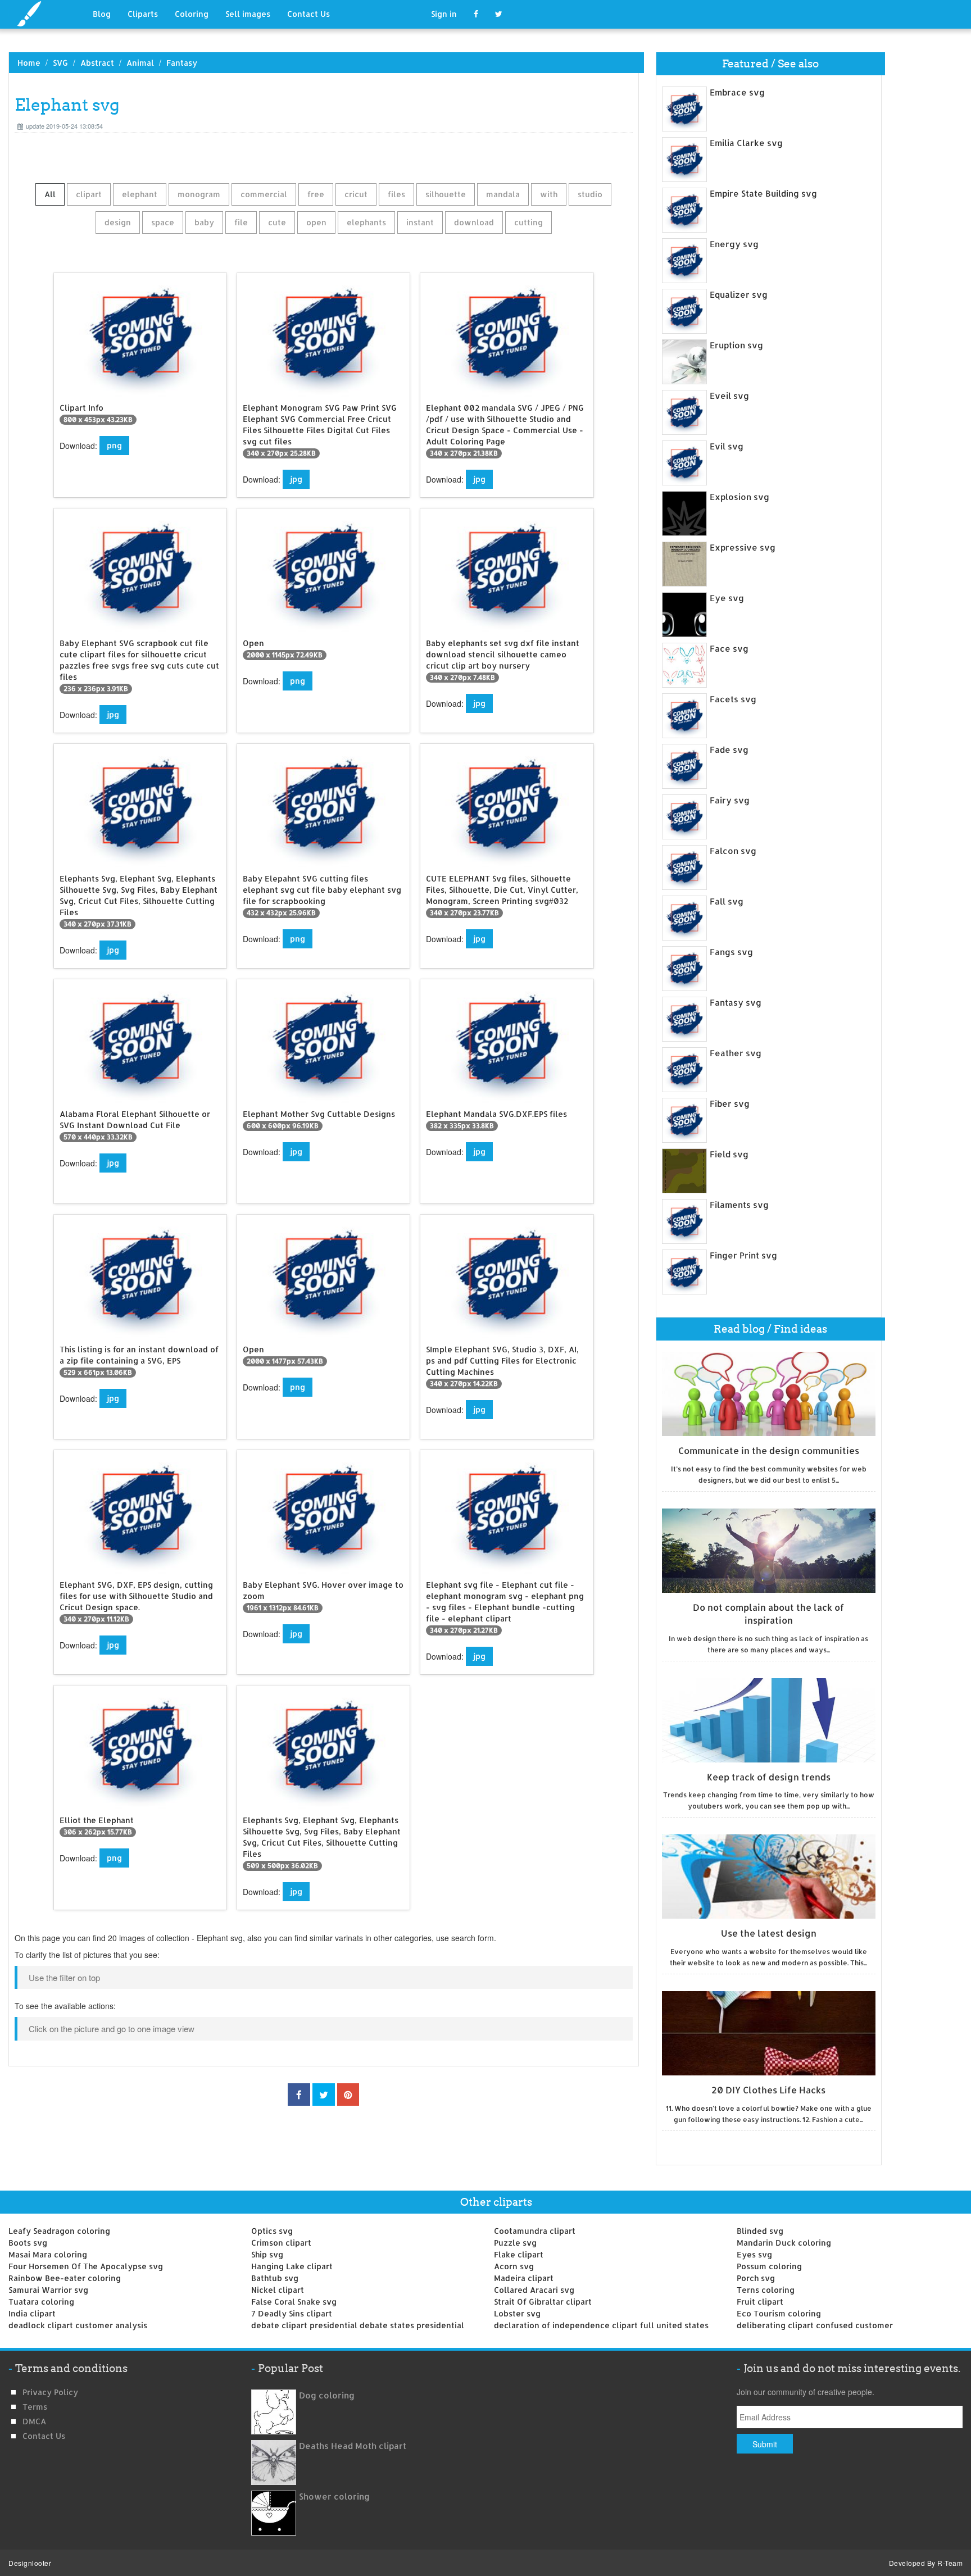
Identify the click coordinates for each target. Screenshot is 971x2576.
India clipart (32, 2313)
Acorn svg (514, 2266)
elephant (140, 194)
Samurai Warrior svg (48, 2290)
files (396, 194)
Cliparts (143, 14)
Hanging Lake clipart (292, 2266)
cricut (356, 194)
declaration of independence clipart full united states (601, 2325)
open (316, 222)
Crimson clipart (281, 2243)
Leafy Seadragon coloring (59, 2231)
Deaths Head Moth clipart (353, 2446)
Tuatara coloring (41, 2302)
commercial (264, 194)
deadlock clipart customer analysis (78, 2325)
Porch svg (756, 2278)
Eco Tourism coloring (779, 2313)
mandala (503, 194)
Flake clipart (519, 2254)
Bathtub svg (275, 2278)
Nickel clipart (278, 2290)
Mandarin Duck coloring (784, 2243)
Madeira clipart (524, 2278)
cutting (528, 222)
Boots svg (28, 2243)
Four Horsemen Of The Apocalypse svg (86, 2266)
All (50, 194)
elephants (366, 222)
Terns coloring (766, 2290)
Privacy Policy (50, 2392)
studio (590, 194)
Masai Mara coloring (48, 2254)
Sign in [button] (444, 14)
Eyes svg (754, 2254)
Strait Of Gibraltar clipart (543, 2302)
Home (29, 63)
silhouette (446, 194)
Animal (140, 63)
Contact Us (308, 14)
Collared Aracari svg (534, 2290)
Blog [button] (102, 14)
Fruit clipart (760, 2302)
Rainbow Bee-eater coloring (65, 2278)
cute (277, 222)
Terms (35, 2407)
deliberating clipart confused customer (815, 2325)
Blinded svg (760, 2231)
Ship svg (267, 2254)
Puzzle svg (515, 2243)
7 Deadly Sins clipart (292, 2313)
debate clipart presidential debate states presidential (358, 2325)
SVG (60, 63)
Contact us (44, 2436)
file (241, 222)
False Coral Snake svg (294, 2302)
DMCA (34, 2421)
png (114, 445)
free (316, 194)
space (163, 222)
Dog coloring (327, 2395)
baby (204, 222)
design (118, 222)
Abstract (97, 63)
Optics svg (272, 2231)
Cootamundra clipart (535, 2231)
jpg (296, 479)
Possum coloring (769, 2266)
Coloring (192, 14)
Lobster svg (517, 2313)
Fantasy (182, 63)
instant (420, 222)
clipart (89, 194)
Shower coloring (334, 2497)
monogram (199, 194)
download (474, 222)
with (549, 194)
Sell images (248, 14)
